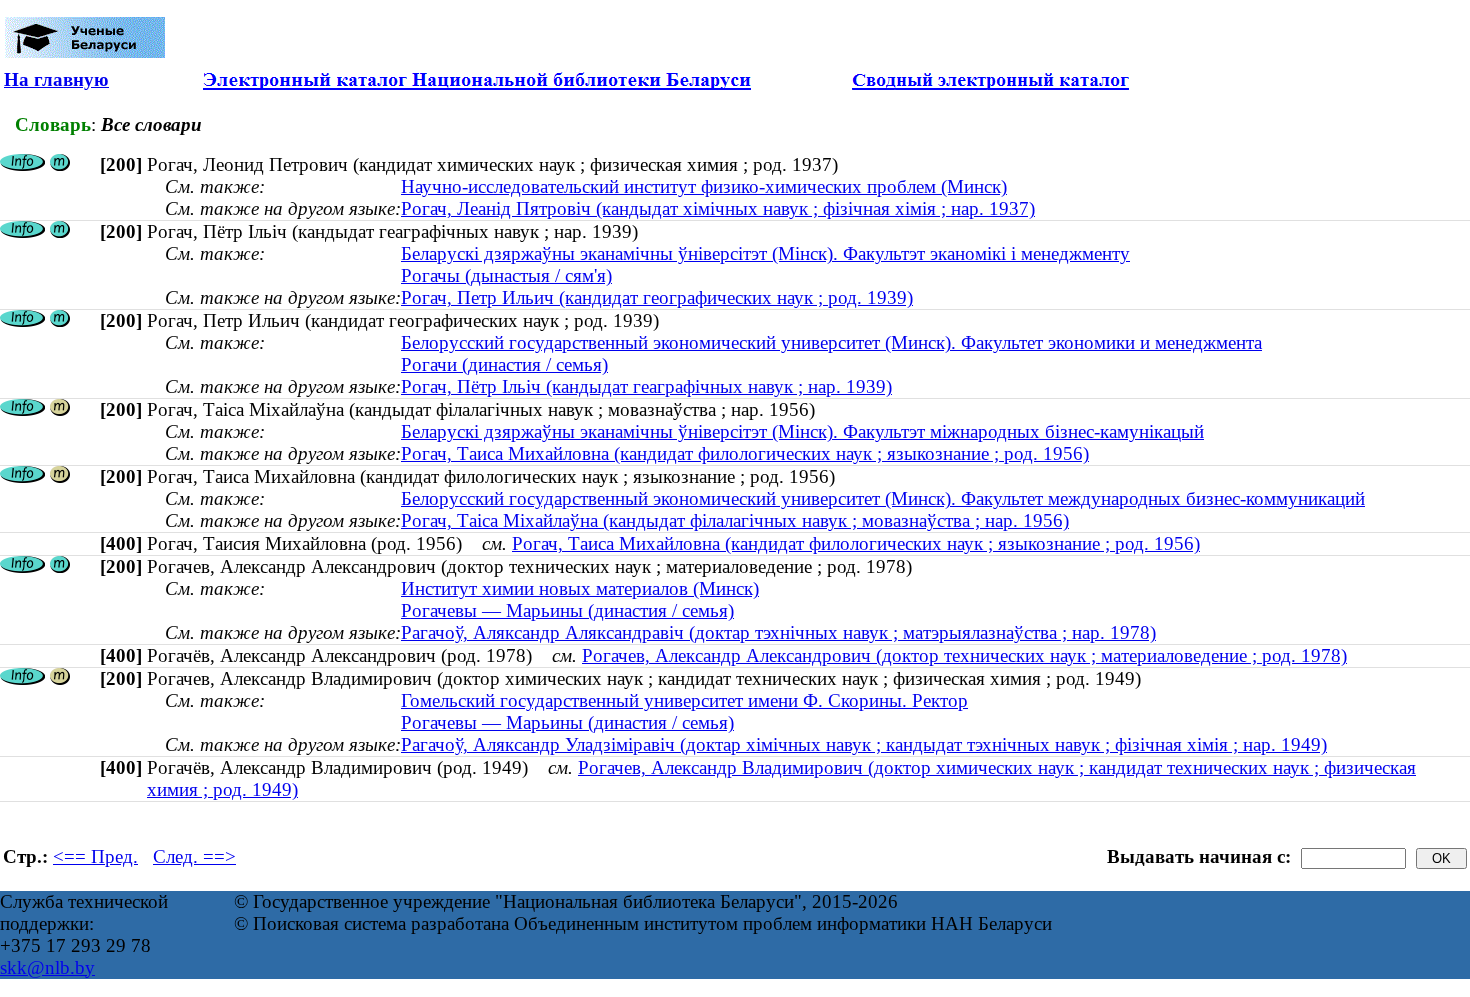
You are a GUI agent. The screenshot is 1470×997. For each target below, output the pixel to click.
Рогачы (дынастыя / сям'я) (506, 275)
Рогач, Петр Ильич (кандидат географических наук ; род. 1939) (657, 297)
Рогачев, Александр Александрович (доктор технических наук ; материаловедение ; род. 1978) (964, 655)
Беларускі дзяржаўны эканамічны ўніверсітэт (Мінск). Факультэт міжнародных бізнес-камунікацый (802, 431)
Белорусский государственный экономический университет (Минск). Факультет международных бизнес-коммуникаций (883, 498)
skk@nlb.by (47, 967)
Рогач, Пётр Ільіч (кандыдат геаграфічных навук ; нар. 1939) (646, 386)
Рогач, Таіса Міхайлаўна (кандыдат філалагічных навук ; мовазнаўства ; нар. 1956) (735, 520)
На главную (56, 79)
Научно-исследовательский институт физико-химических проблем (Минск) (704, 186)
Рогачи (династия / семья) (504, 364)
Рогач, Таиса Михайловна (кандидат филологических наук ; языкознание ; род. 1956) (745, 453)
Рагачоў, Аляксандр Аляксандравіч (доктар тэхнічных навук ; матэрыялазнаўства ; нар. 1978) (778, 632)
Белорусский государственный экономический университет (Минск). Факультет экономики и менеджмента (831, 342)
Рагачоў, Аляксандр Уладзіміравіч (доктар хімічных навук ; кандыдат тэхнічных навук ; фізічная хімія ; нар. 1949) (864, 744)
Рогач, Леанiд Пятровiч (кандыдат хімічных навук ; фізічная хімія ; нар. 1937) (718, 208)
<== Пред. (95, 856)
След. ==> (194, 856)
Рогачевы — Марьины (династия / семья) (567, 610)
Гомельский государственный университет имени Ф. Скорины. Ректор (684, 700)
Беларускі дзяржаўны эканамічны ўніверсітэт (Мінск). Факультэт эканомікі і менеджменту (765, 253)
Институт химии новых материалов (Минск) (580, 588)
